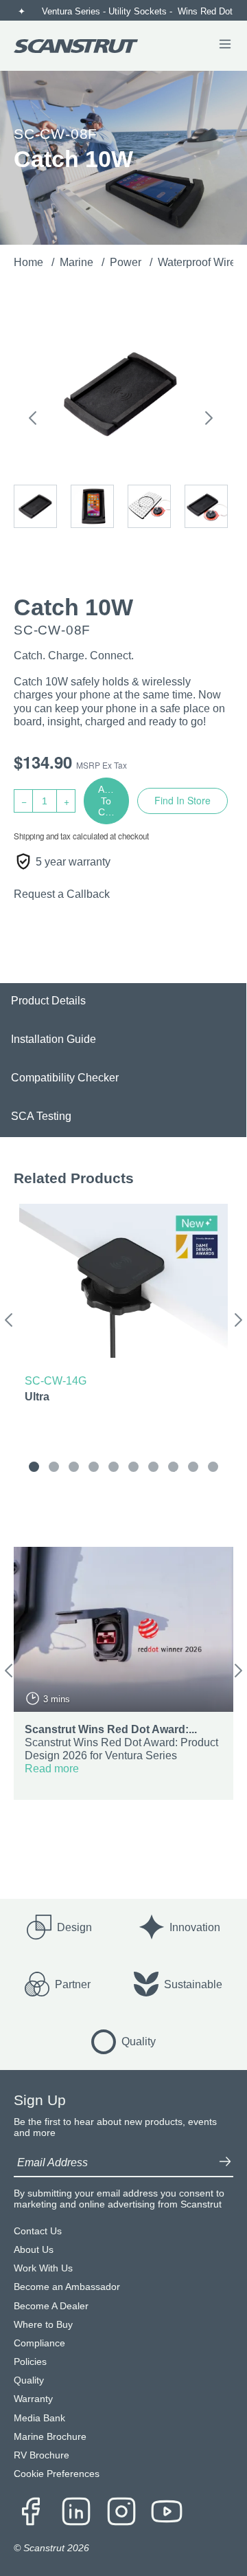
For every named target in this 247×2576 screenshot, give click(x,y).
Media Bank (39, 2418)
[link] (123, 1306)
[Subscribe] (225, 2163)
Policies (30, 2362)
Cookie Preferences (57, 2474)
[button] (33, 420)
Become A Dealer (51, 2306)
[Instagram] (121, 2513)
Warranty (33, 2399)
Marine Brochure (50, 2437)
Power (127, 262)
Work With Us (43, 2268)
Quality (29, 2380)
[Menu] (225, 45)
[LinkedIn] (76, 2513)
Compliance (39, 2343)
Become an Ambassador (67, 2287)
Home (30, 262)
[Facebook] (31, 2513)
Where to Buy (43, 2325)
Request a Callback (62, 894)
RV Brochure (42, 2455)
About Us (34, 2250)
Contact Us (38, 2231)
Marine (78, 262)
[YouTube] (167, 2513)
